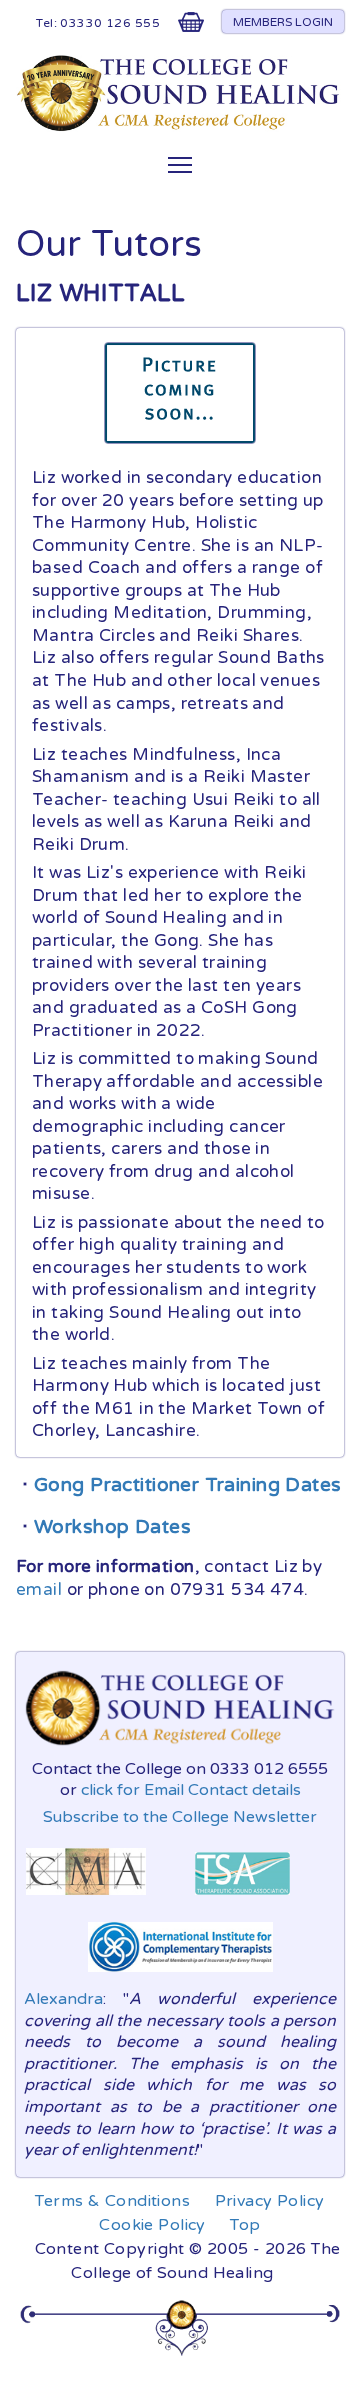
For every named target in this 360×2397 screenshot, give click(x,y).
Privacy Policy (270, 2201)
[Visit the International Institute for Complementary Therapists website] (180, 1977)
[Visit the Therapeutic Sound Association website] (242, 1900)
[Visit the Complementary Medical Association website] (86, 1900)
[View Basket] (191, 26)
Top (245, 2225)
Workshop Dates (112, 1527)
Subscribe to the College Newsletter (180, 1817)
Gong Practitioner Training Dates (188, 1485)
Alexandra (63, 1999)
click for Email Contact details (191, 1790)
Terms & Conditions (112, 2201)
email (39, 1589)
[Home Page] (180, 126)
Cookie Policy (152, 2225)
